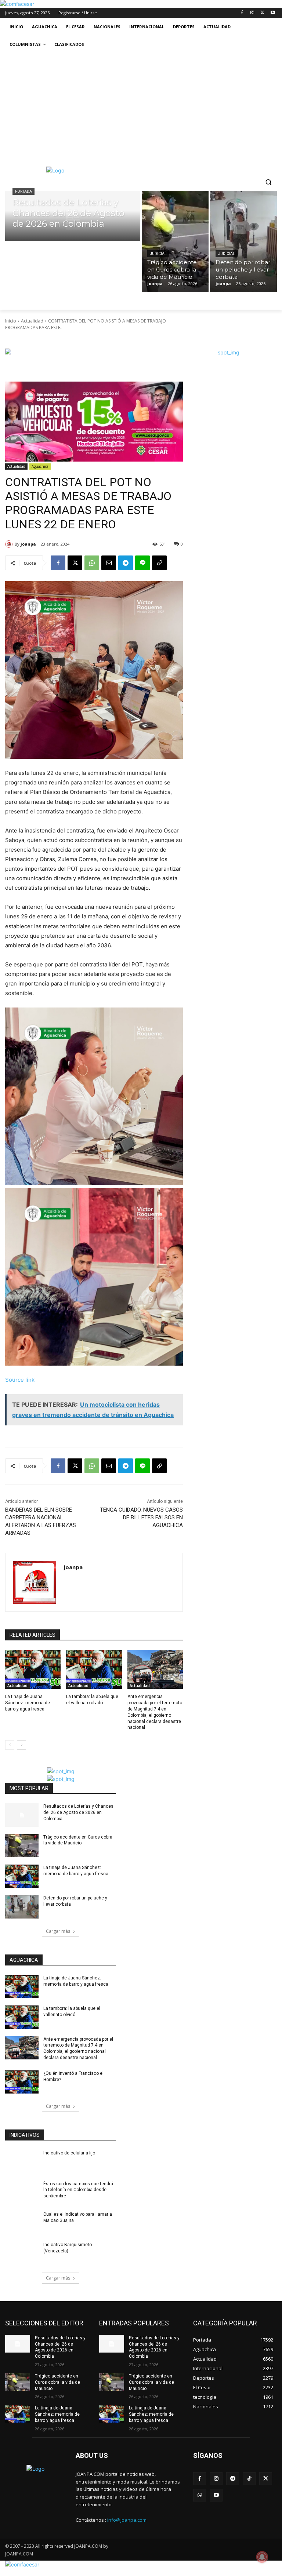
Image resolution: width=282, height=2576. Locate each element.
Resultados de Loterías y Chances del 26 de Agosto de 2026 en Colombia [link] (78, 1812)
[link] (17, 4)
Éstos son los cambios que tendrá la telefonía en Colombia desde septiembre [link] (78, 2190)
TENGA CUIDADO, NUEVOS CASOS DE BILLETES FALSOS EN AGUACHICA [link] (141, 1517)
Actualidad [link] (32, 321)
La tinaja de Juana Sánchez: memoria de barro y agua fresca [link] (28, 1703)
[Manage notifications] (262, 2557)
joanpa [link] (28, 544)
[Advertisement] (141, 108)
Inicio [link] (11, 321)
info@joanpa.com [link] (127, 2520)
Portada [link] (23, 191)
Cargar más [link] (58, 1931)
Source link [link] (20, 1380)
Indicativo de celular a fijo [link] (69, 2153)
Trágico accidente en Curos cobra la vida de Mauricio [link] (57, 2382)
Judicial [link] (158, 254)
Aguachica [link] (40, 466)
